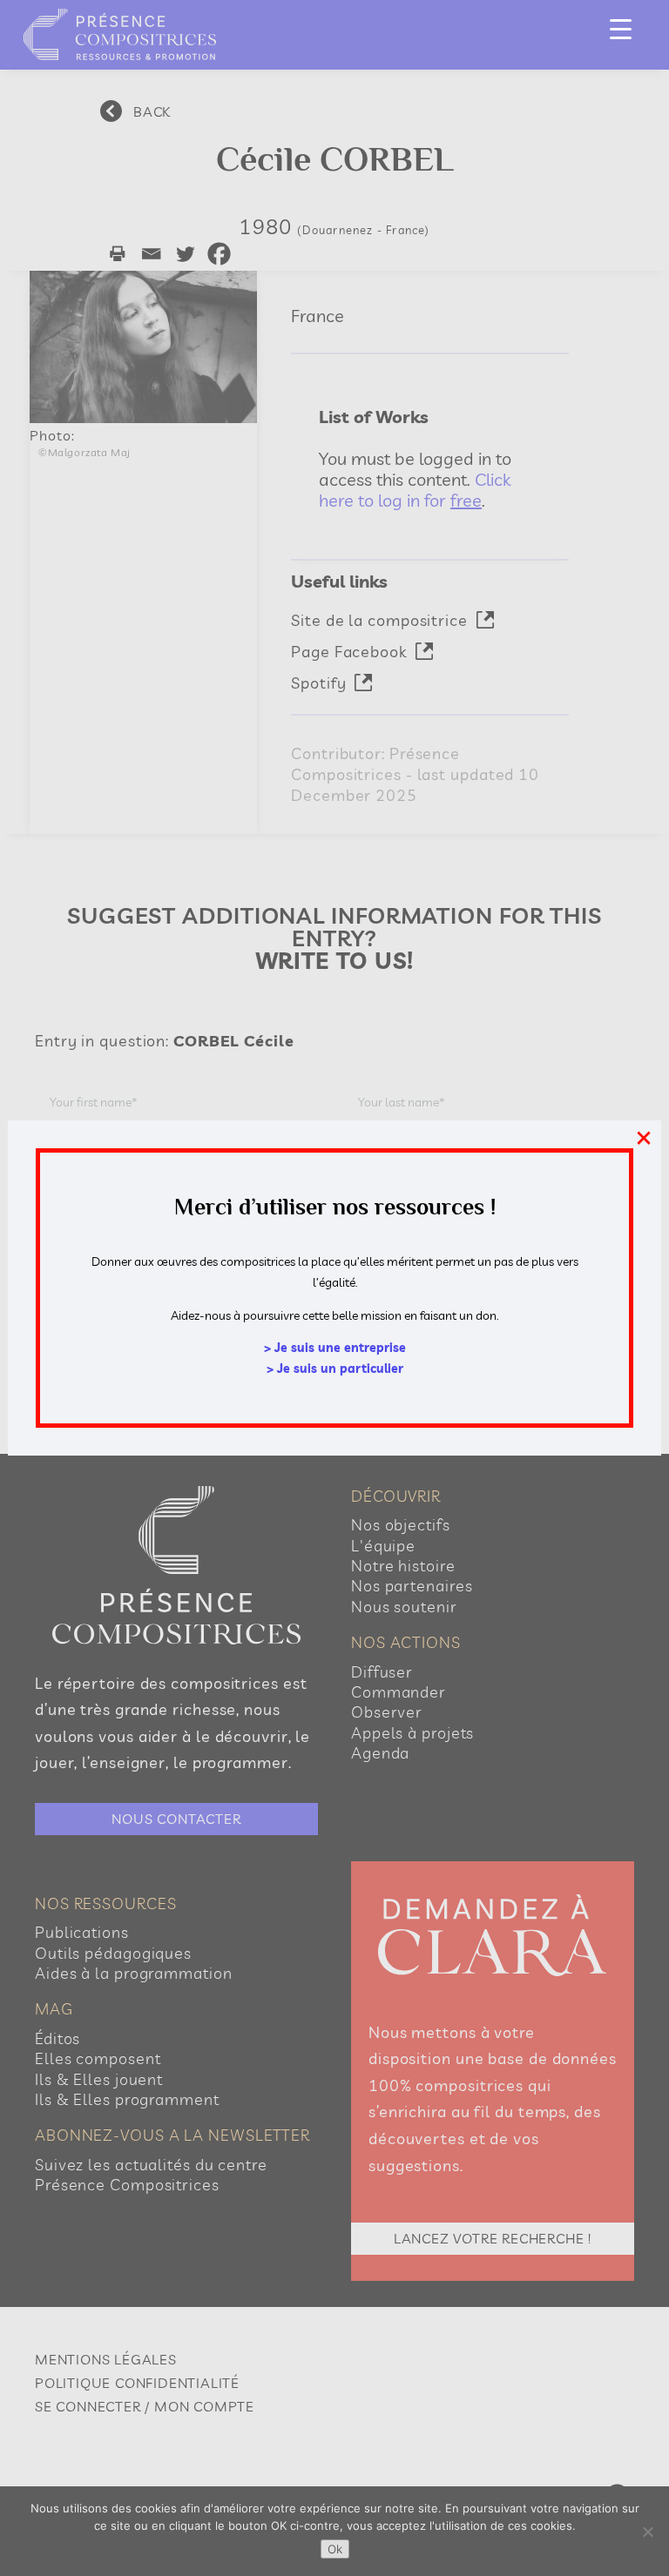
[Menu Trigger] (621, 28)
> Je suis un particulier (335, 1369)
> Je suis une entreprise (335, 1348)
